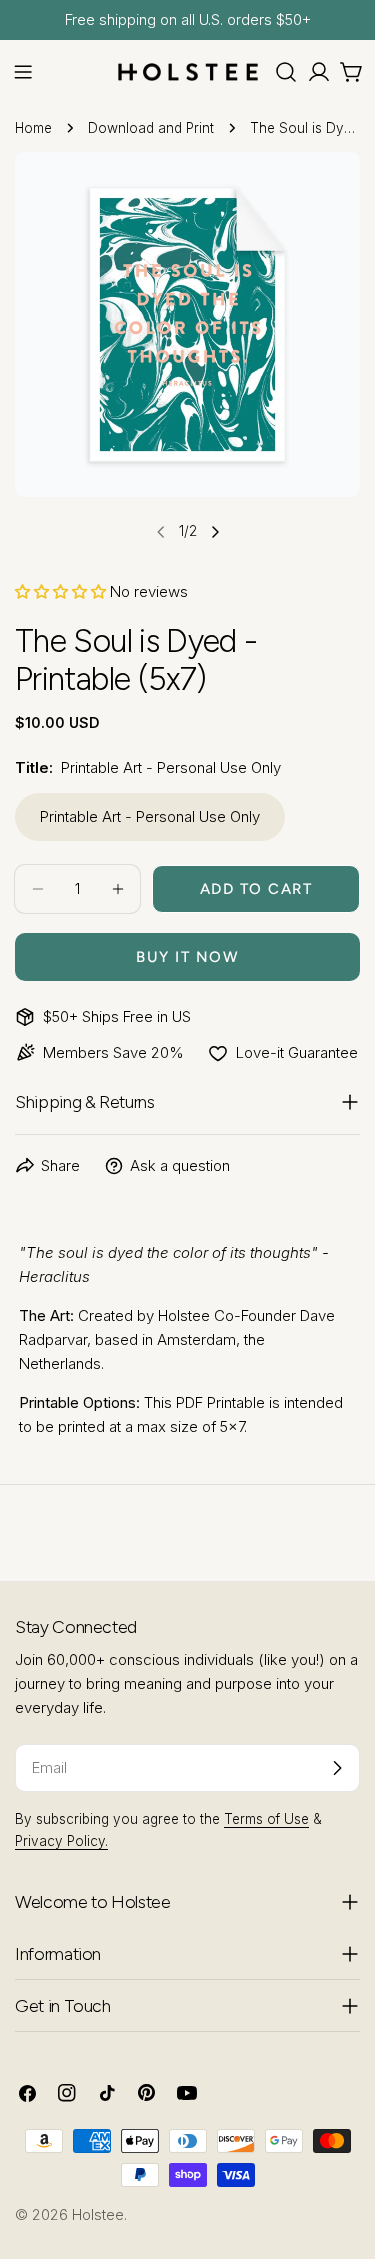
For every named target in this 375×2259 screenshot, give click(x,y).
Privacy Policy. (61, 1841)
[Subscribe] (337, 1768)
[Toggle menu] (23, 72)
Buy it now (187, 957)
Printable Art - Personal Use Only (150, 816)
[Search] (286, 72)
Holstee (98, 2214)
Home (33, 128)
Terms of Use (266, 1819)
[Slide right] (215, 532)
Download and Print (151, 128)
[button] (60, 591)
